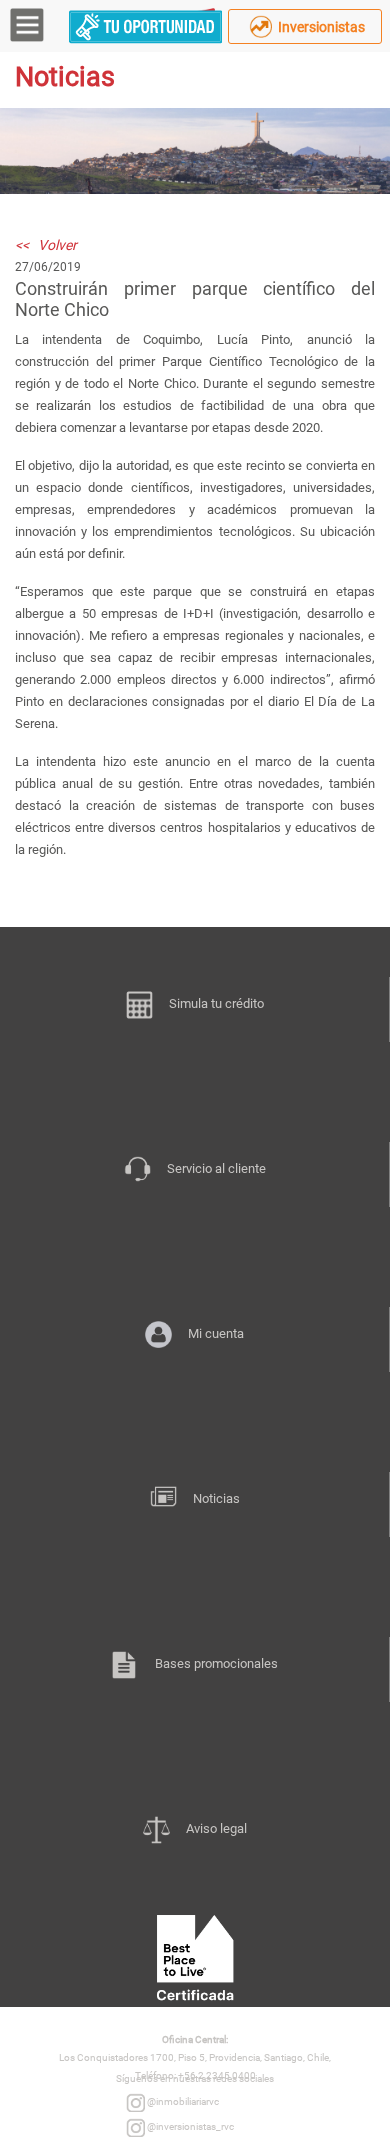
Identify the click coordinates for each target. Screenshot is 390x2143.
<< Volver (46, 245)
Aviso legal (216, 1828)
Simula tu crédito (216, 1003)
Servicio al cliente (216, 1168)
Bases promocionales (216, 1663)
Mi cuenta (216, 1333)
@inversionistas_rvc (189, 2126)
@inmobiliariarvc (182, 2101)
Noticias (216, 1498)
